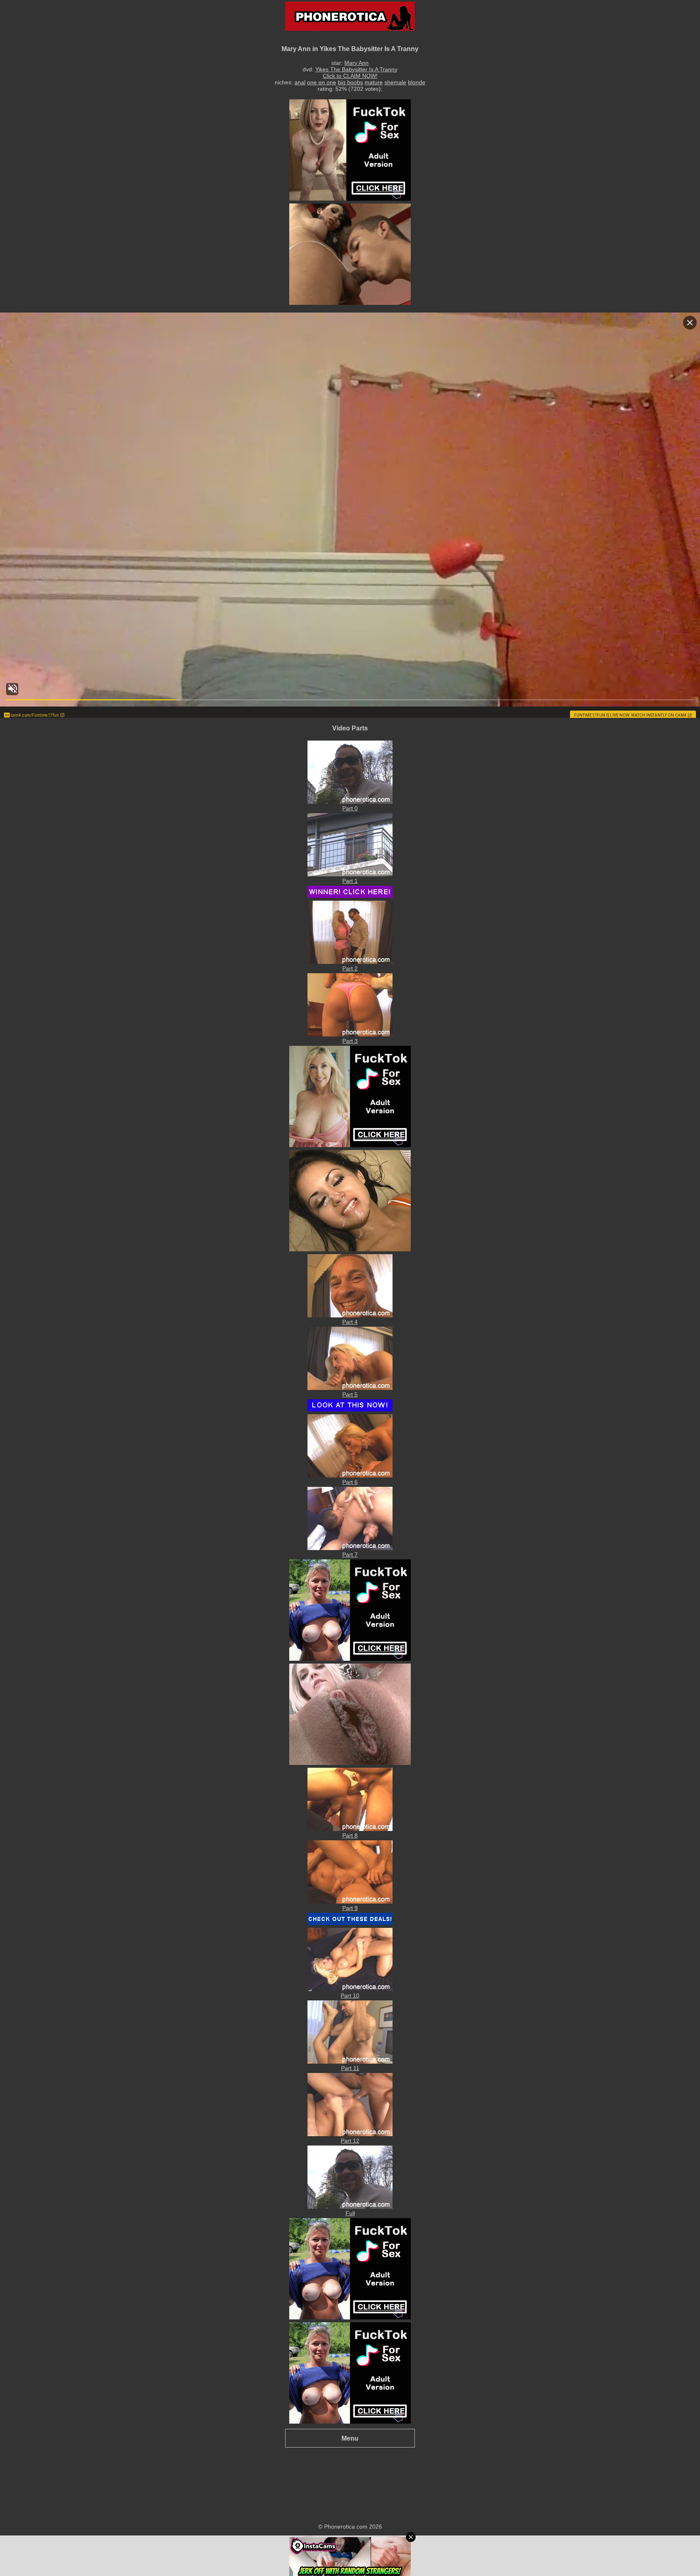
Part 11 (350, 2068)
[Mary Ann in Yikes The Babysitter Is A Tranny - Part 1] (350, 874)
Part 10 (350, 1996)
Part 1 (350, 881)
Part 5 (350, 1394)
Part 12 (350, 2141)
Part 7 (350, 1555)
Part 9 (350, 1908)
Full (350, 2213)
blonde (417, 82)
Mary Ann (356, 63)
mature (374, 82)
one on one (322, 82)
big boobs (350, 82)
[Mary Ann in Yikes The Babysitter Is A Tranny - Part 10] (350, 1989)
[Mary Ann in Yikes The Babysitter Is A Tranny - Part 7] (350, 1548)
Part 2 (350, 968)
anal (300, 82)
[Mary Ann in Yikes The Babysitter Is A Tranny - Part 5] (350, 1388)
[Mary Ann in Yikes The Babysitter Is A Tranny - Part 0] (350, 802)
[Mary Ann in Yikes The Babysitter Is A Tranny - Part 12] (350, 2134)
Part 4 (350, 1322)
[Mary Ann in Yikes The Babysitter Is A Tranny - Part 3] (350, 1034)
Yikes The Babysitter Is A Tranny (356, 69)
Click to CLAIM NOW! (350, 76)
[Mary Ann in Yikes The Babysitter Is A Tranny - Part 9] (350, 1901)
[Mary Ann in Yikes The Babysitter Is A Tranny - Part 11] (350, 2062)
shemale (395, 82)
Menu (350, 2438)
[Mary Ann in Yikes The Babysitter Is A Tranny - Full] (350, 2207)
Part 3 (350, 1041)
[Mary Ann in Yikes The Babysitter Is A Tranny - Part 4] (350, 1315)
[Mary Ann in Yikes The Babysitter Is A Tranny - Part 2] (350, 962)
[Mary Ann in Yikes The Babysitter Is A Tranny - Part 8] (350, 1829)
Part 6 (350, 1482)
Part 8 (350, 1835)
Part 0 (350, 808)
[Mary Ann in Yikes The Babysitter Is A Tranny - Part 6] (350, 1475)
